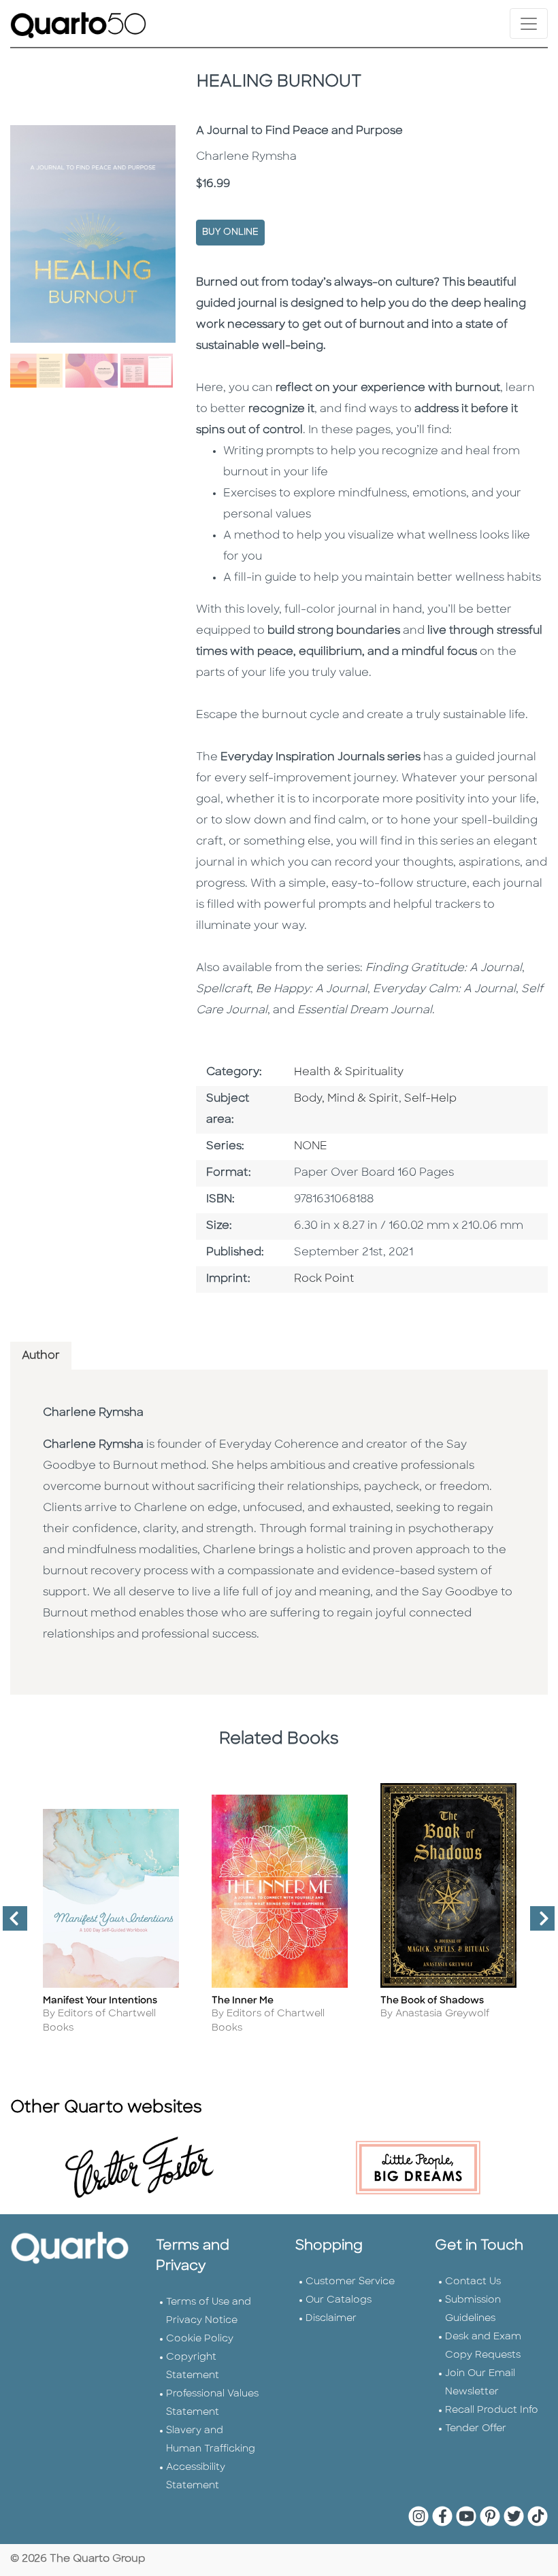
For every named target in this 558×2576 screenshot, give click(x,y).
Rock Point (324, 1279)
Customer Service (350, 2282)
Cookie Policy (200, 2339)
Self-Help (430, 1099)
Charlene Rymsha (93, 1413)
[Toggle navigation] (529, 23)
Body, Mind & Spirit (346, 1099)
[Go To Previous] (10, 1924)
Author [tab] (41, 1356)
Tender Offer (476, 2429)
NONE (311, 1147)
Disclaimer (331, 2319)
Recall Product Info (492, 2410)
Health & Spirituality (349, 1072)
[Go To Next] (537, 1924)
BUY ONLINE (230, 232)
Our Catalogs (339, 2300)
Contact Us (473, 2282)
